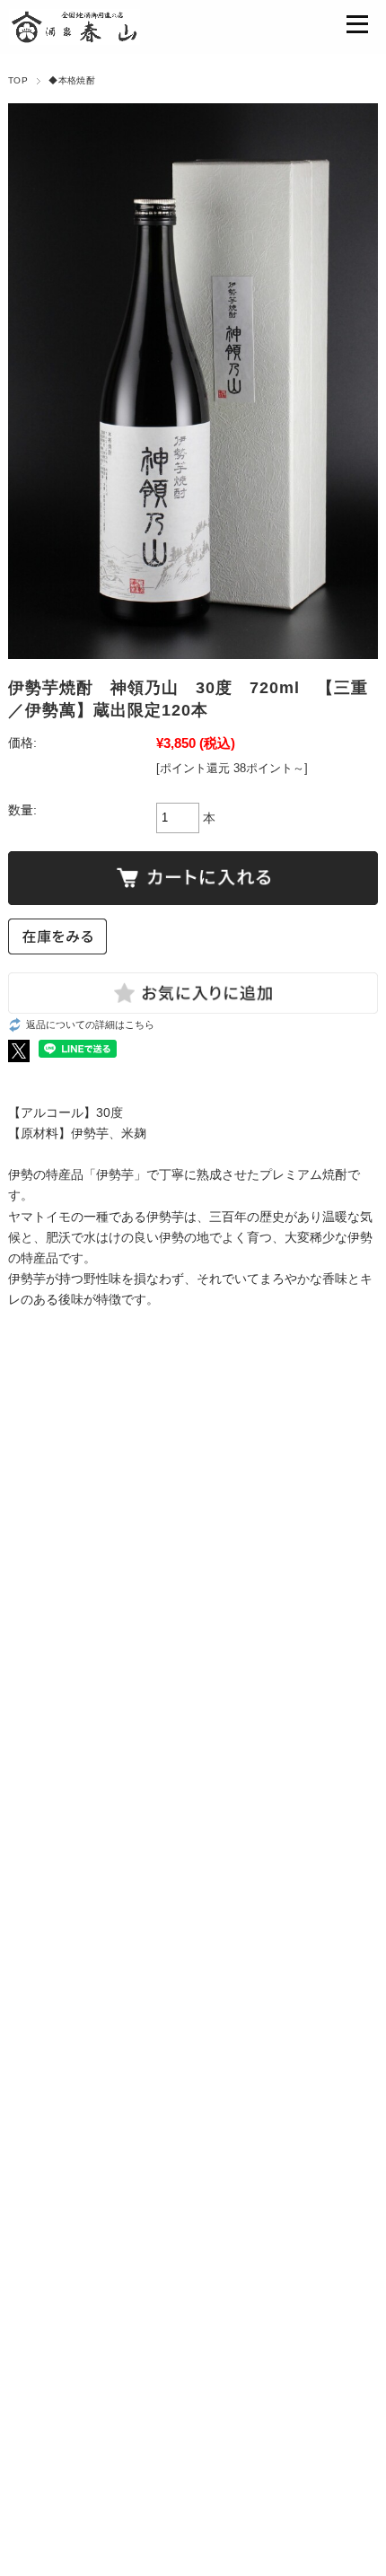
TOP (18, 80)
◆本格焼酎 (72, 80)
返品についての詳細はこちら (90, 1024)
